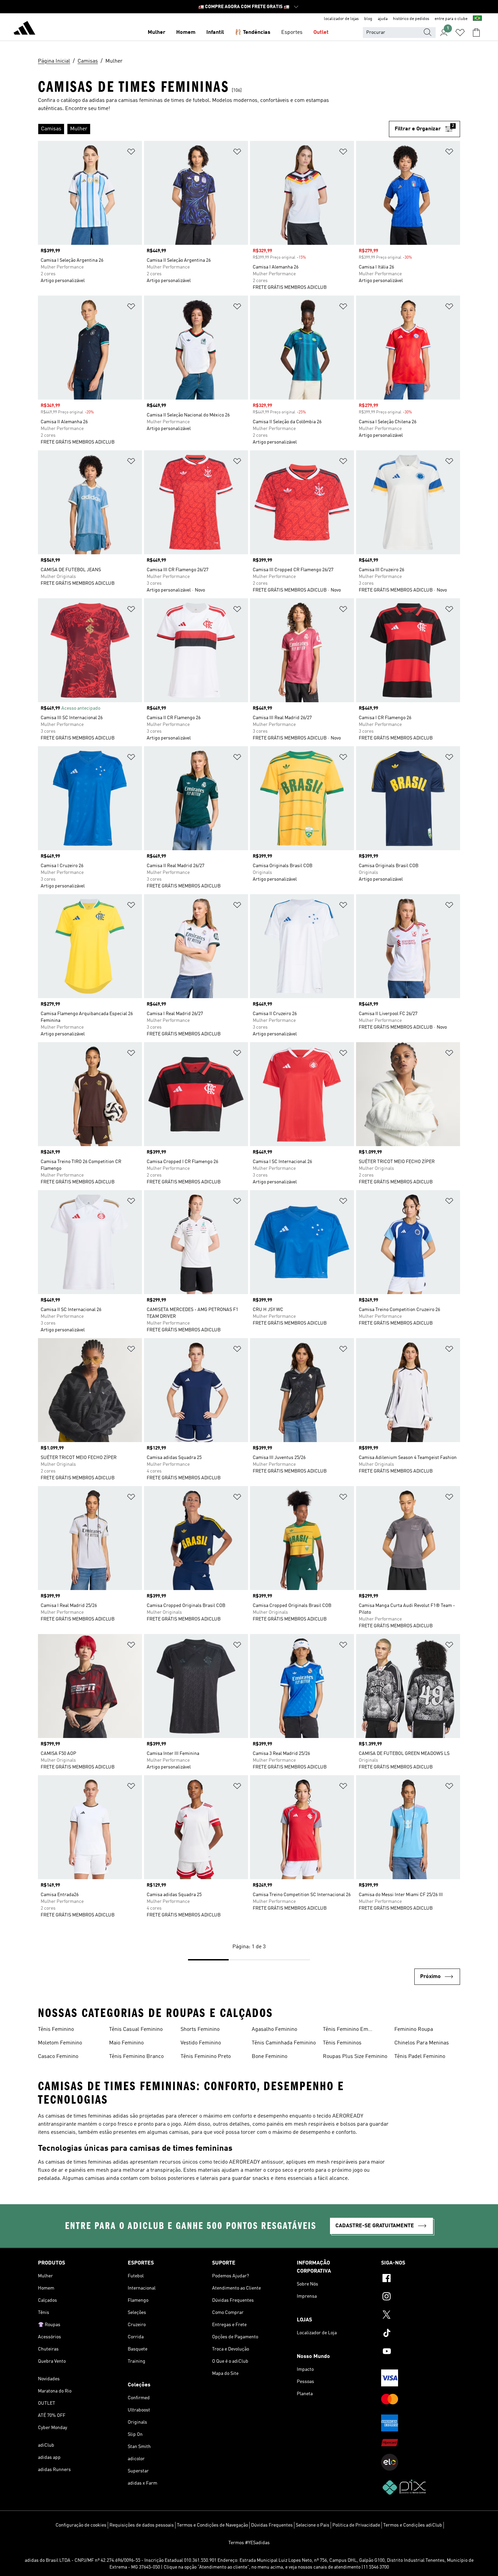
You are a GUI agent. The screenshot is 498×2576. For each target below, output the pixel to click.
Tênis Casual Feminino (136, 2030)
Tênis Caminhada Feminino (284, 2043)
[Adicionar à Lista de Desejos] (131, 153)
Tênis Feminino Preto (206, 2057)
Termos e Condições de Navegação (212, 2525)
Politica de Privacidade (356, 2525)
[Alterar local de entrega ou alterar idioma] (477, 19)
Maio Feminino (126, 2043)
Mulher (157, 33)
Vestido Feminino (201, 2043)
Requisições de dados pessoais (142, 2525)
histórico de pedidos (411, 19)
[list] (213, 129)
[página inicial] (24, 29)
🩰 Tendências (253, 33)
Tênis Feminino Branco (136, 2057)
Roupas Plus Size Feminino (355, 2057)
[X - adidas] (421, 2316)
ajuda (383, 19)
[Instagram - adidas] (421, 2297)
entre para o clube (451, 19)
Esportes (292, 33)
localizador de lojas (341, 19)
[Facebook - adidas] (421, 2279)
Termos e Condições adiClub (413, 2525)
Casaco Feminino (58, 2057)
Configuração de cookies (81, 2525)
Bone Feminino (269, 2057)
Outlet (321, 33)
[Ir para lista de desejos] (460, 33)
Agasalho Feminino (274, 2030)
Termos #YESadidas (249, 2543)
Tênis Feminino (56, 2030)
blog (368, 19)
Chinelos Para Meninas (422, 2043)
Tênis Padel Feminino (420, 2057)
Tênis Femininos (342, 2043)
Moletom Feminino (60, 2043)
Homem (186, 33)
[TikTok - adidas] (421, 2334)
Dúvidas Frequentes (272, 2525)
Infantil (215, 33)
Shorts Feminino (200, 2030)
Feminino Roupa (414, 2030)
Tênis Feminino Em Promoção (346, 2030)
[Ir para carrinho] (476, 33)
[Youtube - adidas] (421, 2352)
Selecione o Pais (313, 2525)
